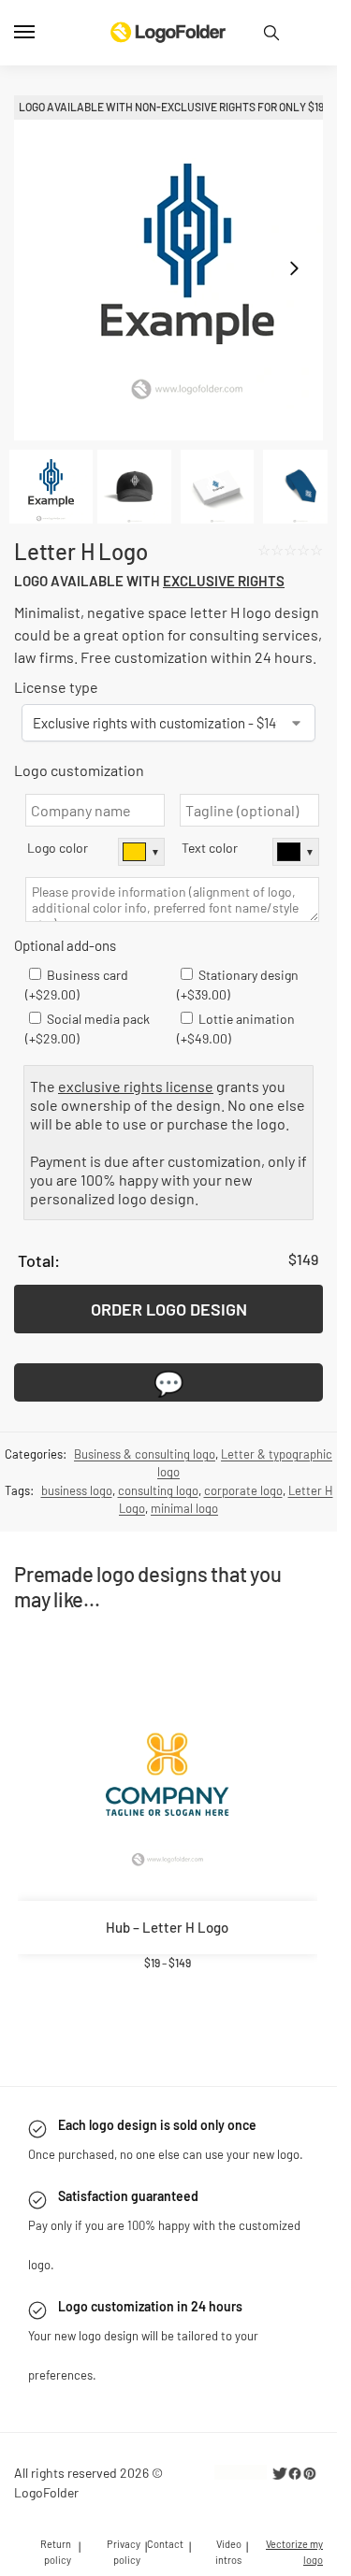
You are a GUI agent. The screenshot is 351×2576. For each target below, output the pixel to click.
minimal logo (184, 1508)
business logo (77, 1490)
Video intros (228, 2552)
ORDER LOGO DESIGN (169, 1309)
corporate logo (243, 1490)
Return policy (56, 2552)
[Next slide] (294, 268)
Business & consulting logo (145, 1454)
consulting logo (158, 1490)
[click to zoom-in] (175, 268)
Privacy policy (124, 2552)
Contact (165, 2544)
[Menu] (42, 33)
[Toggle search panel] (271, 33)
